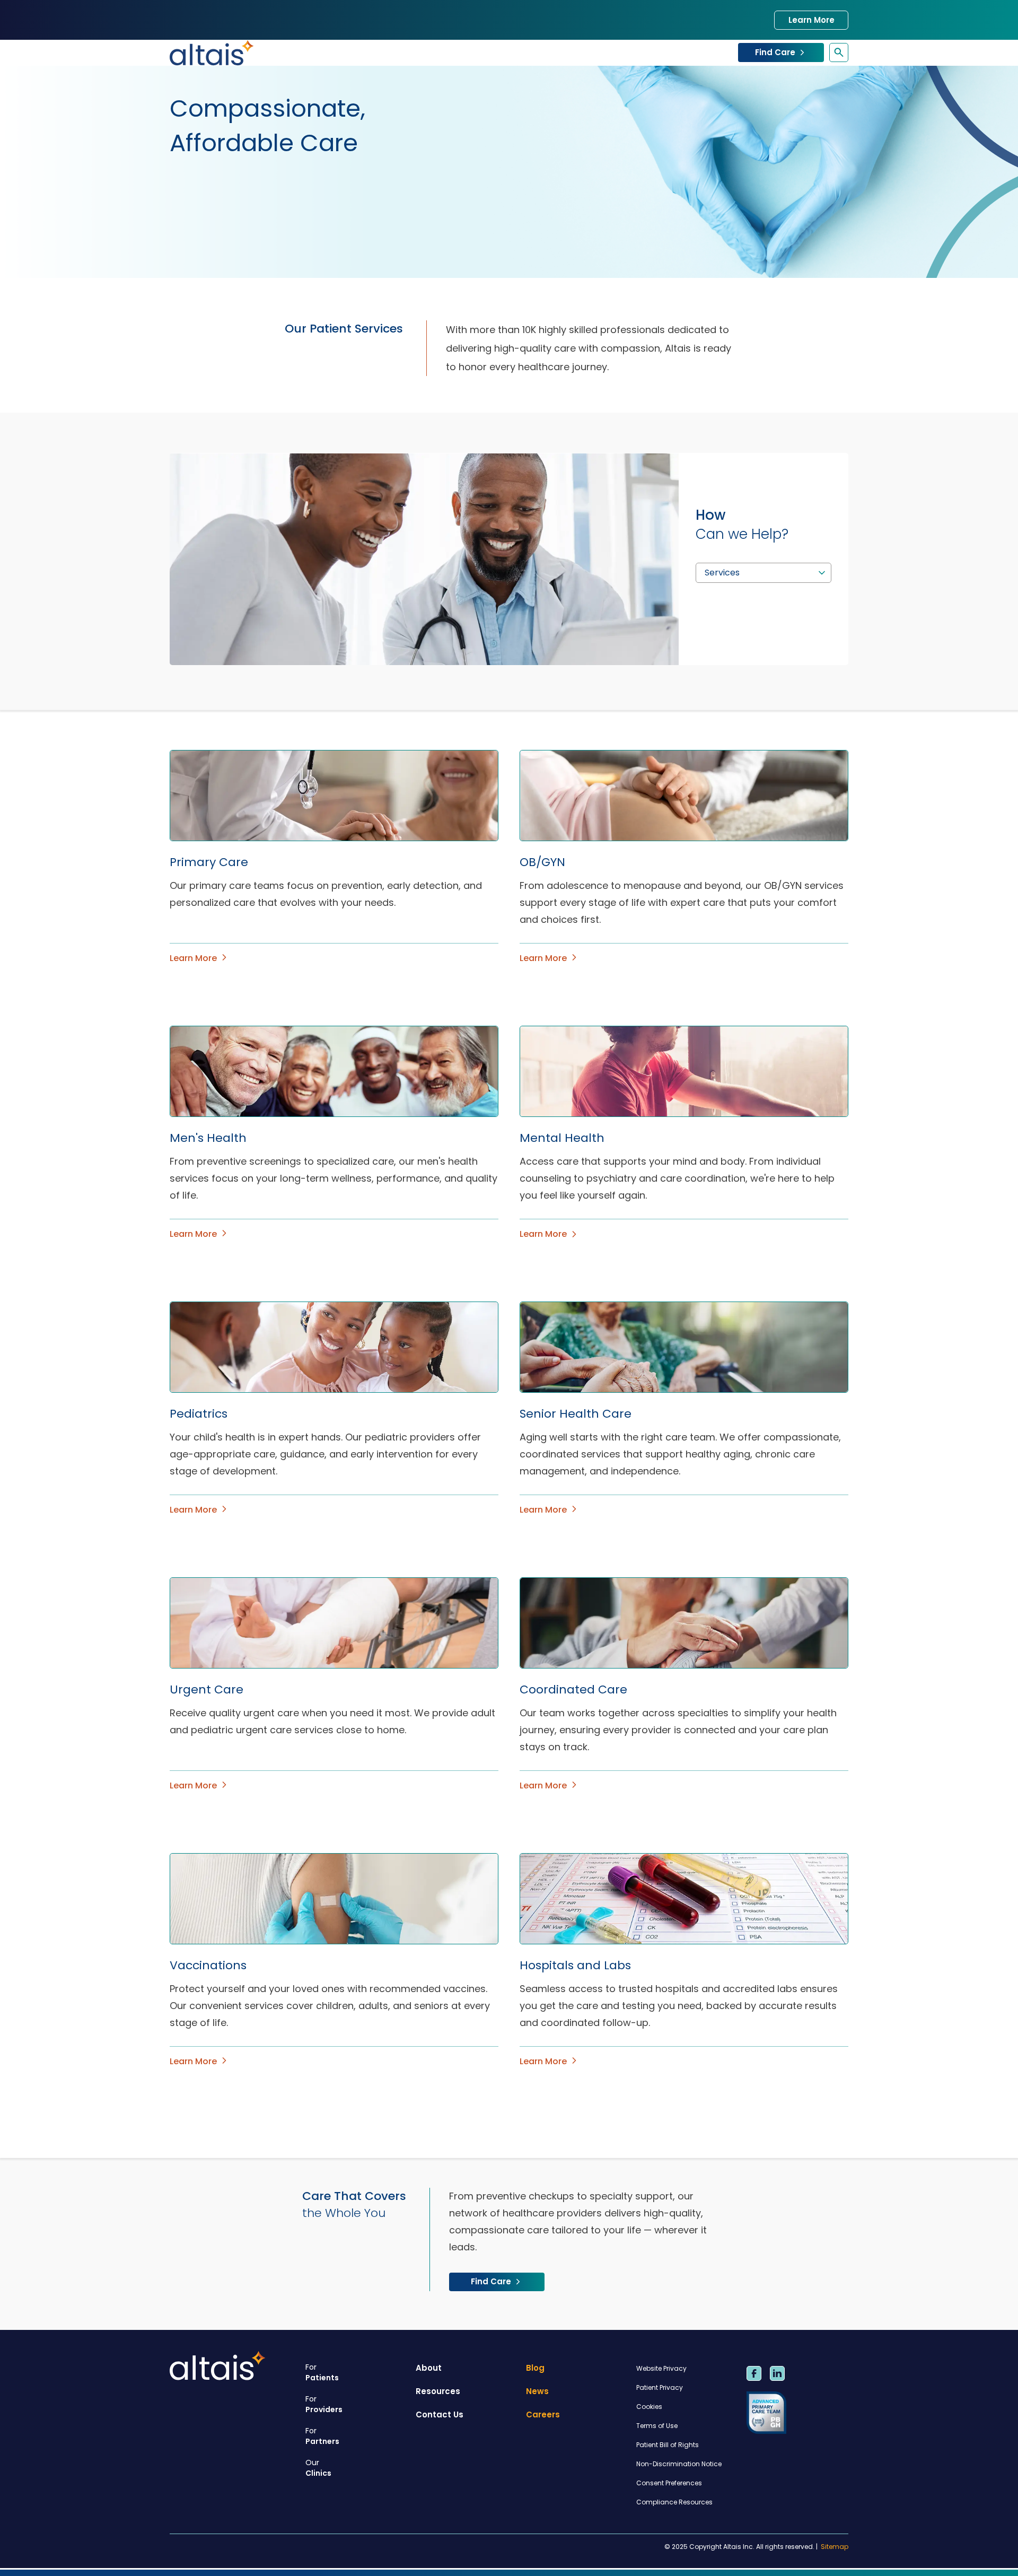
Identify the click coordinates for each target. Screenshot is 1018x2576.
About (429, 2368)
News (537, 2391)
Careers (543, 2415)
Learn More (811, 20)
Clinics (318, 2468)
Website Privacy (661, 2368)
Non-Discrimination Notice (679, 2464)
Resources (438, 2391)
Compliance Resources (674, 2502)
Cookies (649, 2407)
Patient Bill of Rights (668, 2445)
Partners (322, 2436)
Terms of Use (657, 2426)
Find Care (775, 52)
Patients (322, 2372)
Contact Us (440, 2415)
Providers (324, 2404)
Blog (535, 2368)
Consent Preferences (669, 2483)
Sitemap (835, 2547)
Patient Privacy (660, 2387)
